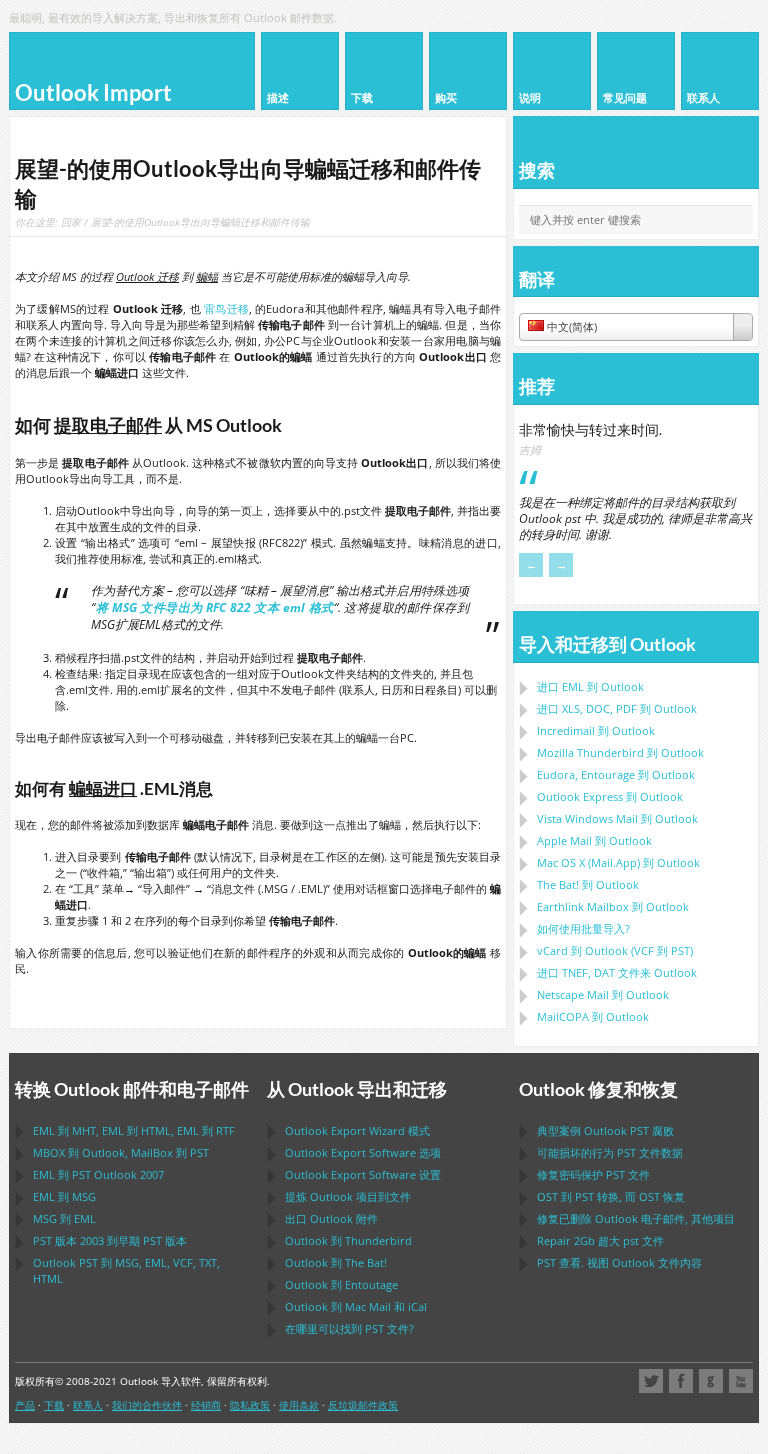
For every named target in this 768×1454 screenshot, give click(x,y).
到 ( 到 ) (615, 950)
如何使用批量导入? (583, 928)
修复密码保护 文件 (593, 1174)
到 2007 (98, 1174)
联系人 (88, 1405)
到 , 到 (121, 1152)
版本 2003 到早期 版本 (110, 1240)
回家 (71, 222)
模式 (357, 1130)
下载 (54, 1405)
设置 (363, 1174)
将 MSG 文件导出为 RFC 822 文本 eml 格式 (214, 607)
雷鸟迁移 (226, 308)
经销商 (206, 1405)
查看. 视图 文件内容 (619, 1262)
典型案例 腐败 (605, 1130)
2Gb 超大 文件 (600, 1240)
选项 (363, 1152)
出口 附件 (331, 1218)
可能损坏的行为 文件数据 (610, 1152)
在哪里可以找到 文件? (349, 1328)
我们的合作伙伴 (147, 1405)
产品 (25, 1405)
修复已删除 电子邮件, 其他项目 (636, 1218)
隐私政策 (250, 1405)
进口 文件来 (617, 972)
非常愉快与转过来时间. (590, 429)
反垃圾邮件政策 (363, 1405)
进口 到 (590, 686)
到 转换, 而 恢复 (611, 1196)
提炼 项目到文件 (348, 1196)
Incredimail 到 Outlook (596, 730)
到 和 (356, 1306)
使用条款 (299, 1405)
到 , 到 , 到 (134, 1130)
